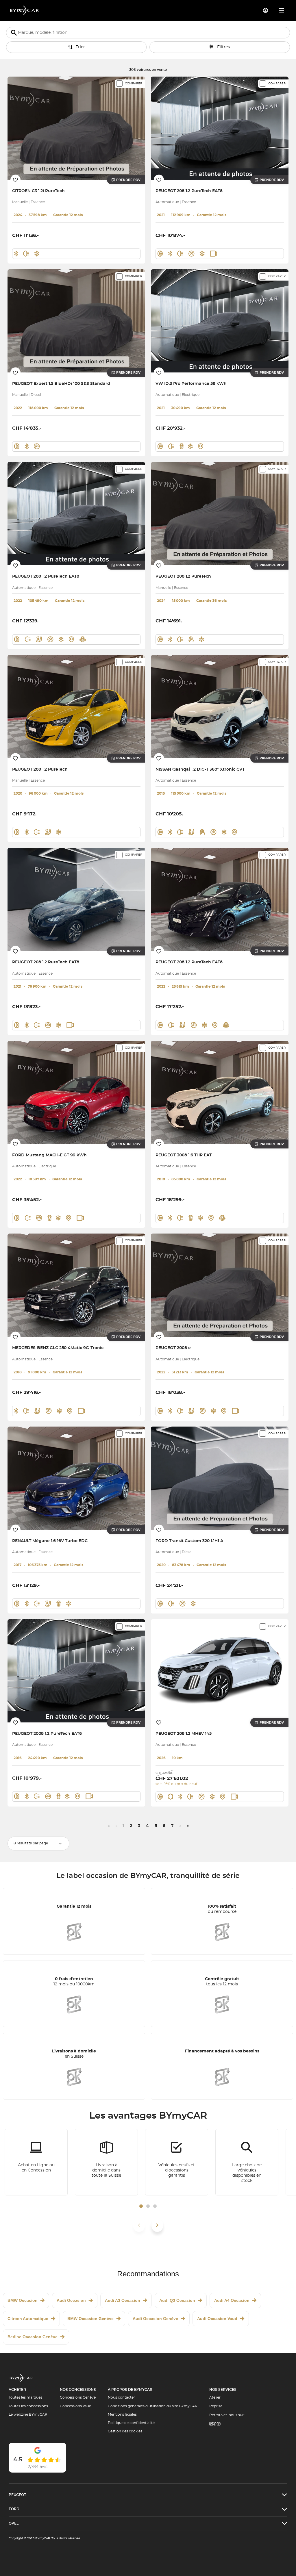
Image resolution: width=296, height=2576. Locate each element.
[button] (141, 2206)
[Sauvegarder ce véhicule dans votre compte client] (15, 180)
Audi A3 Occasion (123, 2300)
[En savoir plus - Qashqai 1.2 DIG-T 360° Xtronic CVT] (220, 707)
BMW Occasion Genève (90, 2319)
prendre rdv (128, 180)
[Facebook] (215, 2424)
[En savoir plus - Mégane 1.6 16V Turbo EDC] (76, 1478)
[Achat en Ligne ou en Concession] (36, 2162)
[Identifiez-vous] (266, 10)
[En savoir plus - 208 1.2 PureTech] (220, 514)
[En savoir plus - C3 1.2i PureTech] (76, 128)
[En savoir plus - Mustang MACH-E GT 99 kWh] (76, 1092)
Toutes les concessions (28, 2406)
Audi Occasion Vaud (217, 2319)
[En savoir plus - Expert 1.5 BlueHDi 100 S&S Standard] (76, 321)
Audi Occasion (71, 2300)
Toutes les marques (25, 2397)
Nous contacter (121, 2397)
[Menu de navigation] (282, 11)
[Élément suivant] (157, 2225)
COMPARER (134, 84)
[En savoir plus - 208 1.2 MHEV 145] (220, 1671)
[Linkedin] (211, 2424)
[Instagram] (219, 2424)
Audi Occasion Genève (155, 2319)
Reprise (216, 2406)
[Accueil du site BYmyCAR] (25, 10)
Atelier (215, 2397)
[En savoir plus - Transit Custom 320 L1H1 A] (220, 1478)
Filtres (223, 47)
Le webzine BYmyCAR (28, 2414)
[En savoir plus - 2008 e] (220, 1285)
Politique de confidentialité (131, 2423)
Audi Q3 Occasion (177, 2300)
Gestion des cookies (125, 2431)
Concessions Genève (78, 2397)
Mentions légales (122, 2414)
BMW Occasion (23, 2300)
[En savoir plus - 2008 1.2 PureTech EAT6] (76, 1671)
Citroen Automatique (28, 2319)
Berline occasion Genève (33, 2337)
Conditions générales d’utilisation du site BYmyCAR (153, 2406)
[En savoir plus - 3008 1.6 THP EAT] (220, 1092)
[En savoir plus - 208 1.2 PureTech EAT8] (220, 128)
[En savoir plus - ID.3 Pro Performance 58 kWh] (220, 321)
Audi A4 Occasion (232, 2300)
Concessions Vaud (76, 2406)
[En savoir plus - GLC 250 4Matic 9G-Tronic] (76, 1285)
